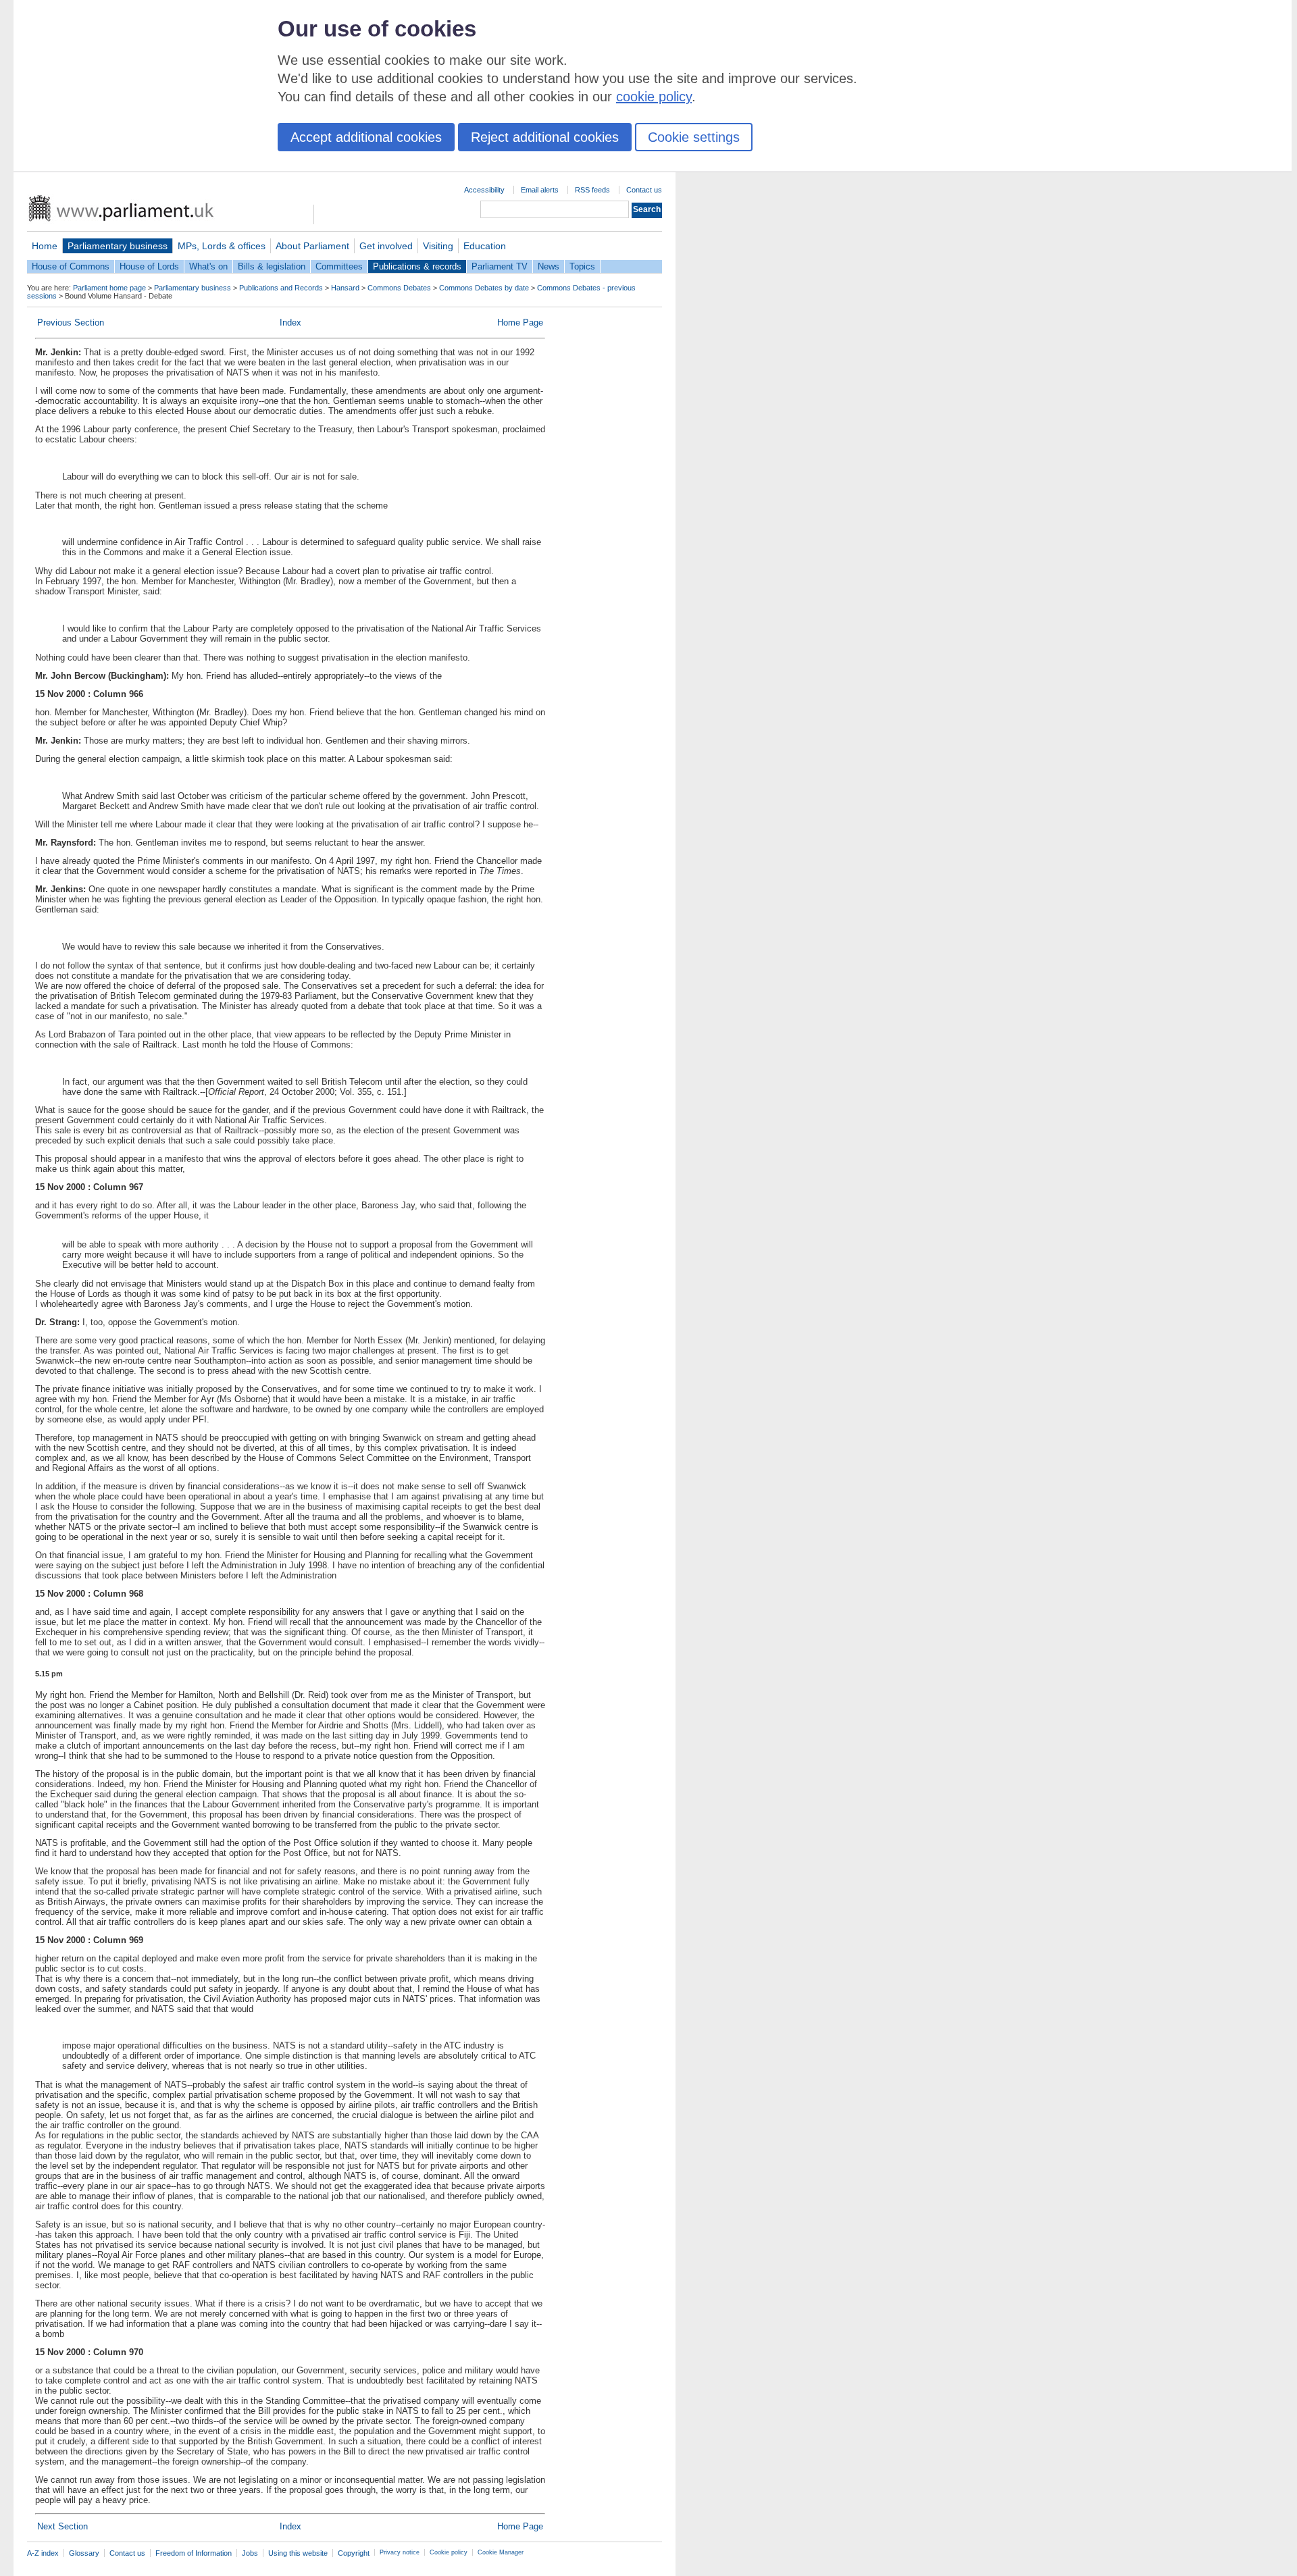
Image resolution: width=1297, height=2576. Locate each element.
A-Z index (43, 2553)
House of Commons (71, 266)
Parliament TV (500, 266)
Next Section (62, 2526)
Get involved (386, 246)
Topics (582, 266)
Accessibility (484, 190)
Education (485, 246)
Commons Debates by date (484, 288)
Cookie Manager (501, 2552)
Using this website (298, 2553)
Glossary (84, 2553)
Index (290, 323)
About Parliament (312, 246)
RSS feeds (592, 190)
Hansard (345, 288)
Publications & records (417, 266)
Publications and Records (281, 288)
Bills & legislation (272, 266)
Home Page (520, 323)
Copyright (354, 2553)
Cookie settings (694, 137)
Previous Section (71, 323)
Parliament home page (109, 288)
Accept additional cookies (366, 137)
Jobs (250, 2553)
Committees (339, 266)
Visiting (438, 246)
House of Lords (149, 266)
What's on (208, 266)
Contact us (644, 190)
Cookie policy (449, 2552)
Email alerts (540, 190)
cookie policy (654, 97)
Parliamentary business (118, 246)
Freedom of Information (194, 2553)
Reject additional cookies (545, 137)
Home (45, 246)
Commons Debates (399, 288)
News (549, 266)
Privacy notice (400, 2552)
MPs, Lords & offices (222, 246)
